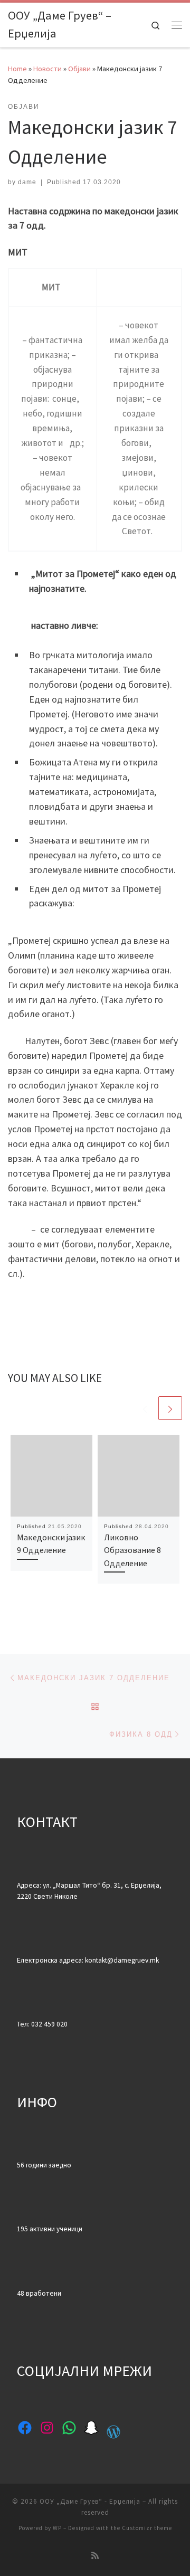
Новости (47, 69)
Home (17, 69)
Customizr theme (147, 2528)
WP (57, 2528)
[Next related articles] (170, 1408)
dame (27, 182)
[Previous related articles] (145, 1408)
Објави (79, 69)
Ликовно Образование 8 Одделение (132, 1550)
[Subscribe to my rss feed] (95, 2556)
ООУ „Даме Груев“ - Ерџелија (90, 2501)
